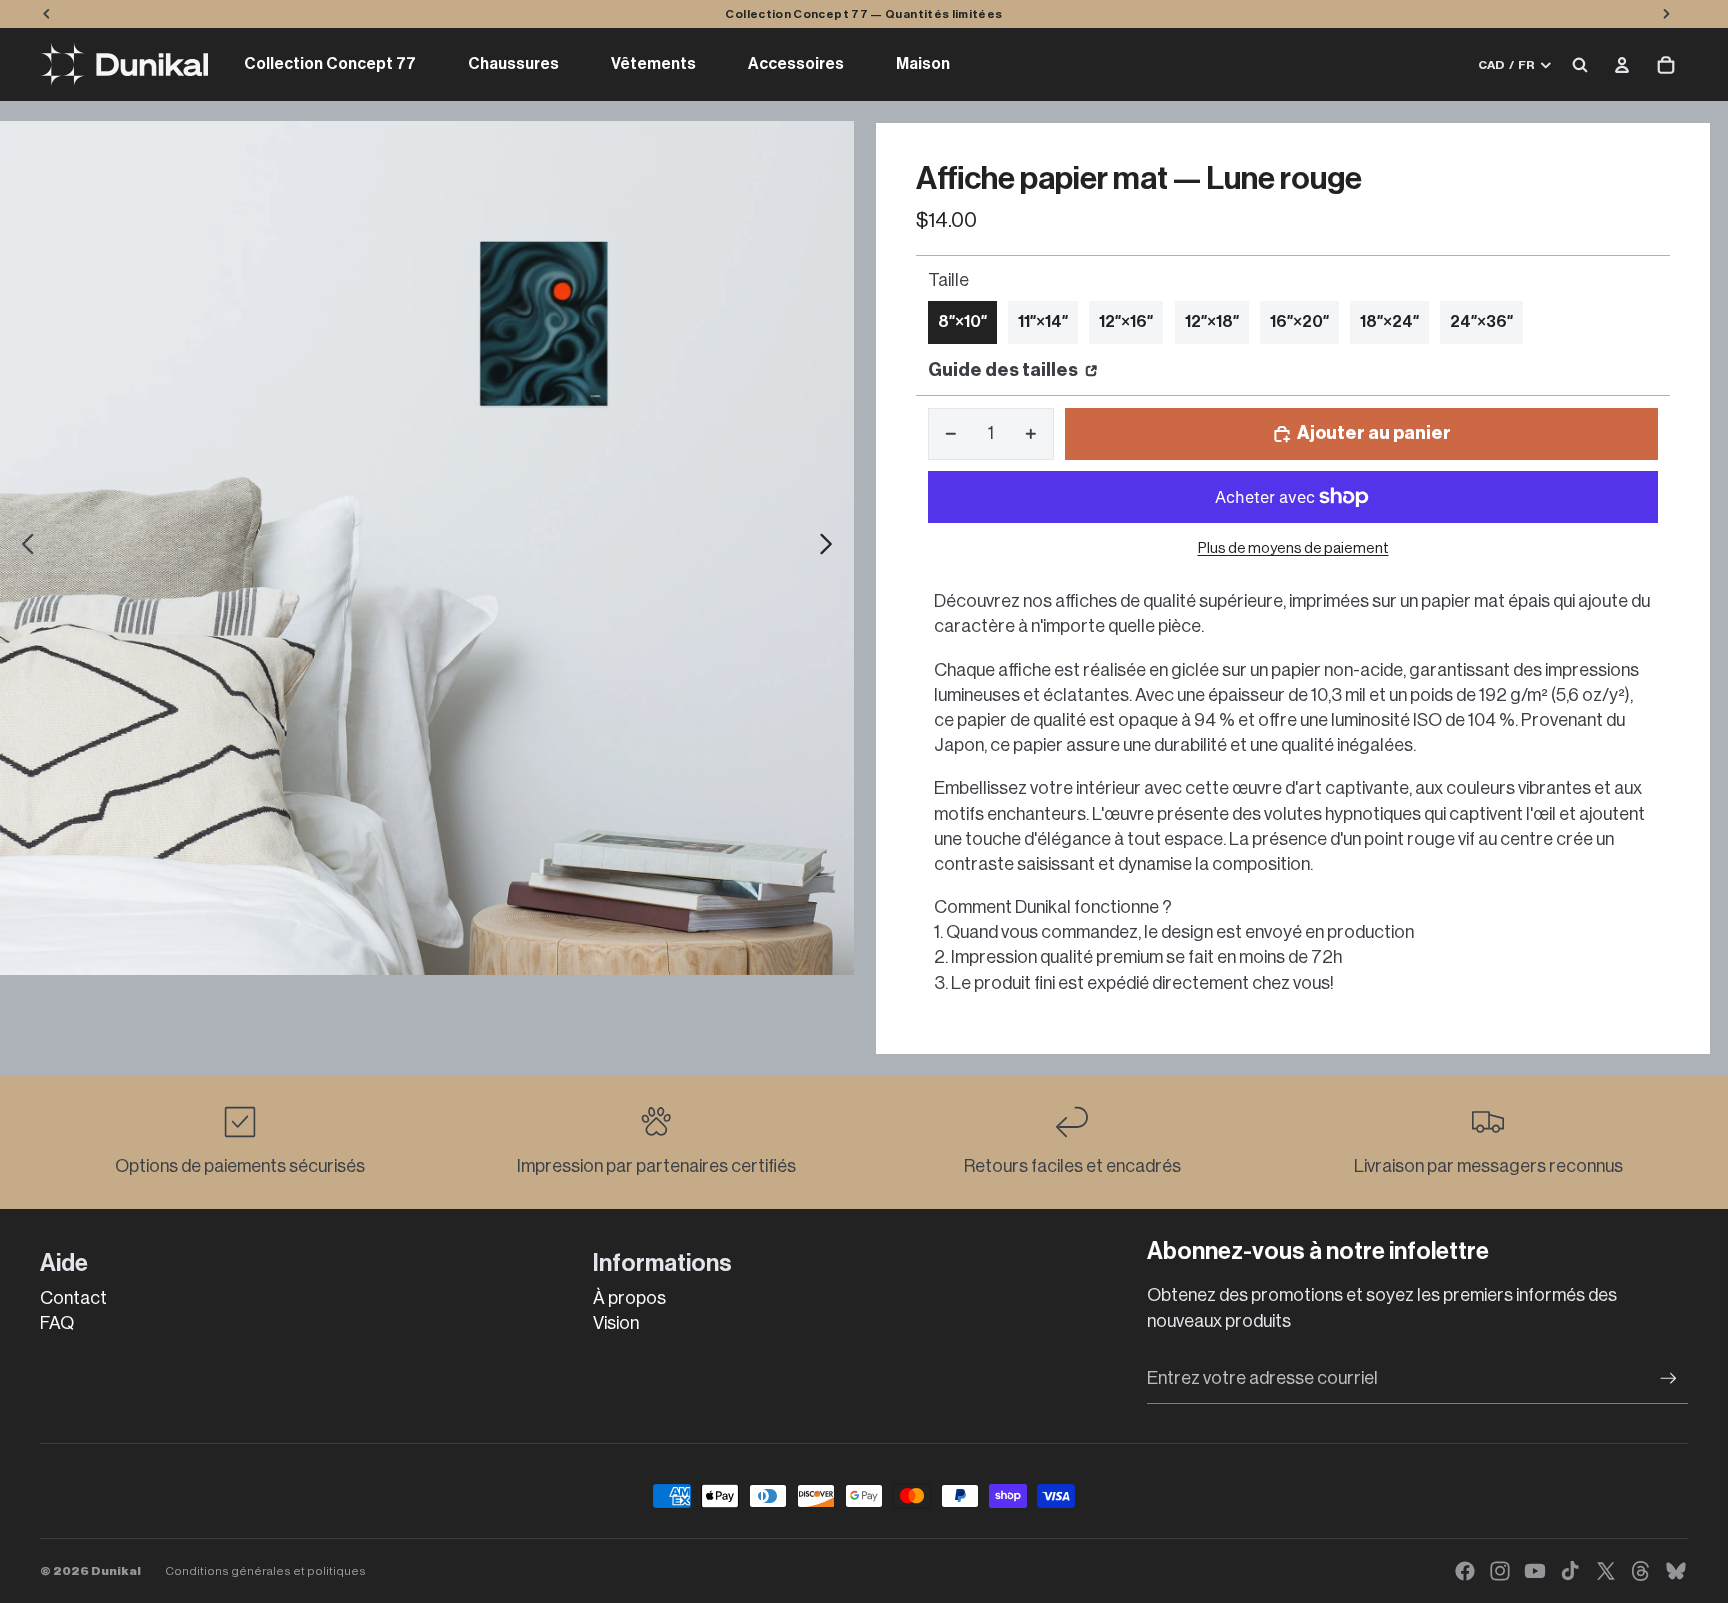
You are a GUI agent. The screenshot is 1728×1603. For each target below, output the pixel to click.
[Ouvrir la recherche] (1580, 65)
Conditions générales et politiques (265, 1571)
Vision (616, 1323)
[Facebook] (1465, 1571)
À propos (629, 1298)
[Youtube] (1535, 1571)
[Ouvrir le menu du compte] (1622, 65)
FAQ (57, 1323)
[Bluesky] (1676, 1571)
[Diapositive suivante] (831, 548)
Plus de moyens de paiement (1293, 548)
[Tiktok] (1570, 1571)
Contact (73, 1298)
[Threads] (1641, 1571)
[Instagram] (1500, 1571)
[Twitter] (1606, 1571)
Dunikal (116, 1571)
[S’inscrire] (1668, 1378)
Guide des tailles (1004, 370)
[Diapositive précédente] (22, 548)
